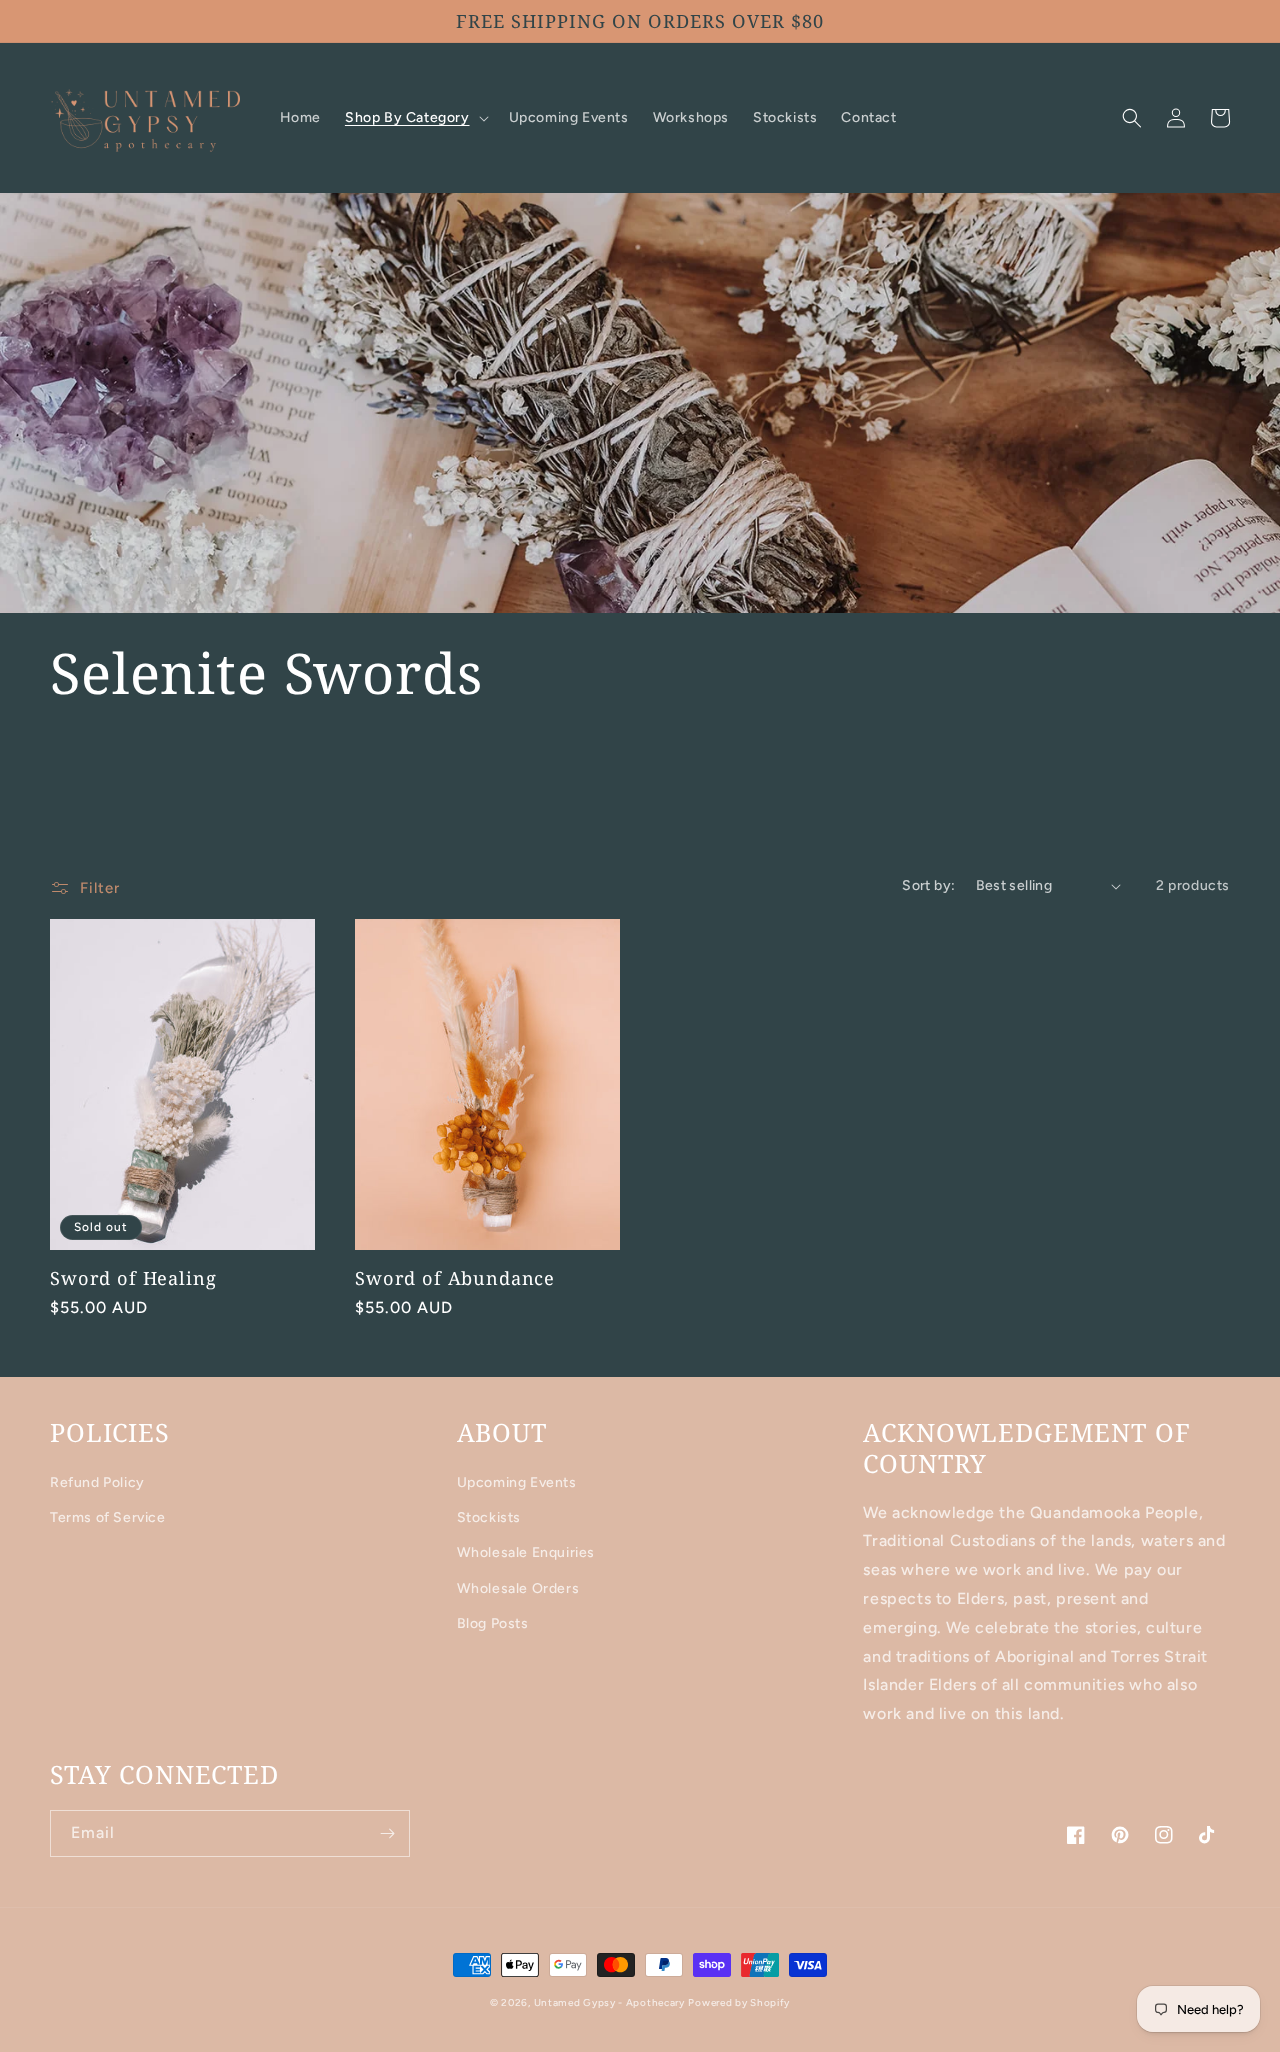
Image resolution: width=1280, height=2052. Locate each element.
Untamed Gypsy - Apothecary (609, 2002)
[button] (415, 118)
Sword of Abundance (455, 1278)
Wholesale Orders (518, 1588)
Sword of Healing (133, 1278)
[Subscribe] (387, 1833)
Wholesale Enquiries (526, 1552)
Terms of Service (108, 1517)
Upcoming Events (517, 1482)
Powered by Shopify (739, 2002)
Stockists (489, 1517)
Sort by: (928, 885)
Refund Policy (97, 1482)
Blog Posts (493, 1623)
